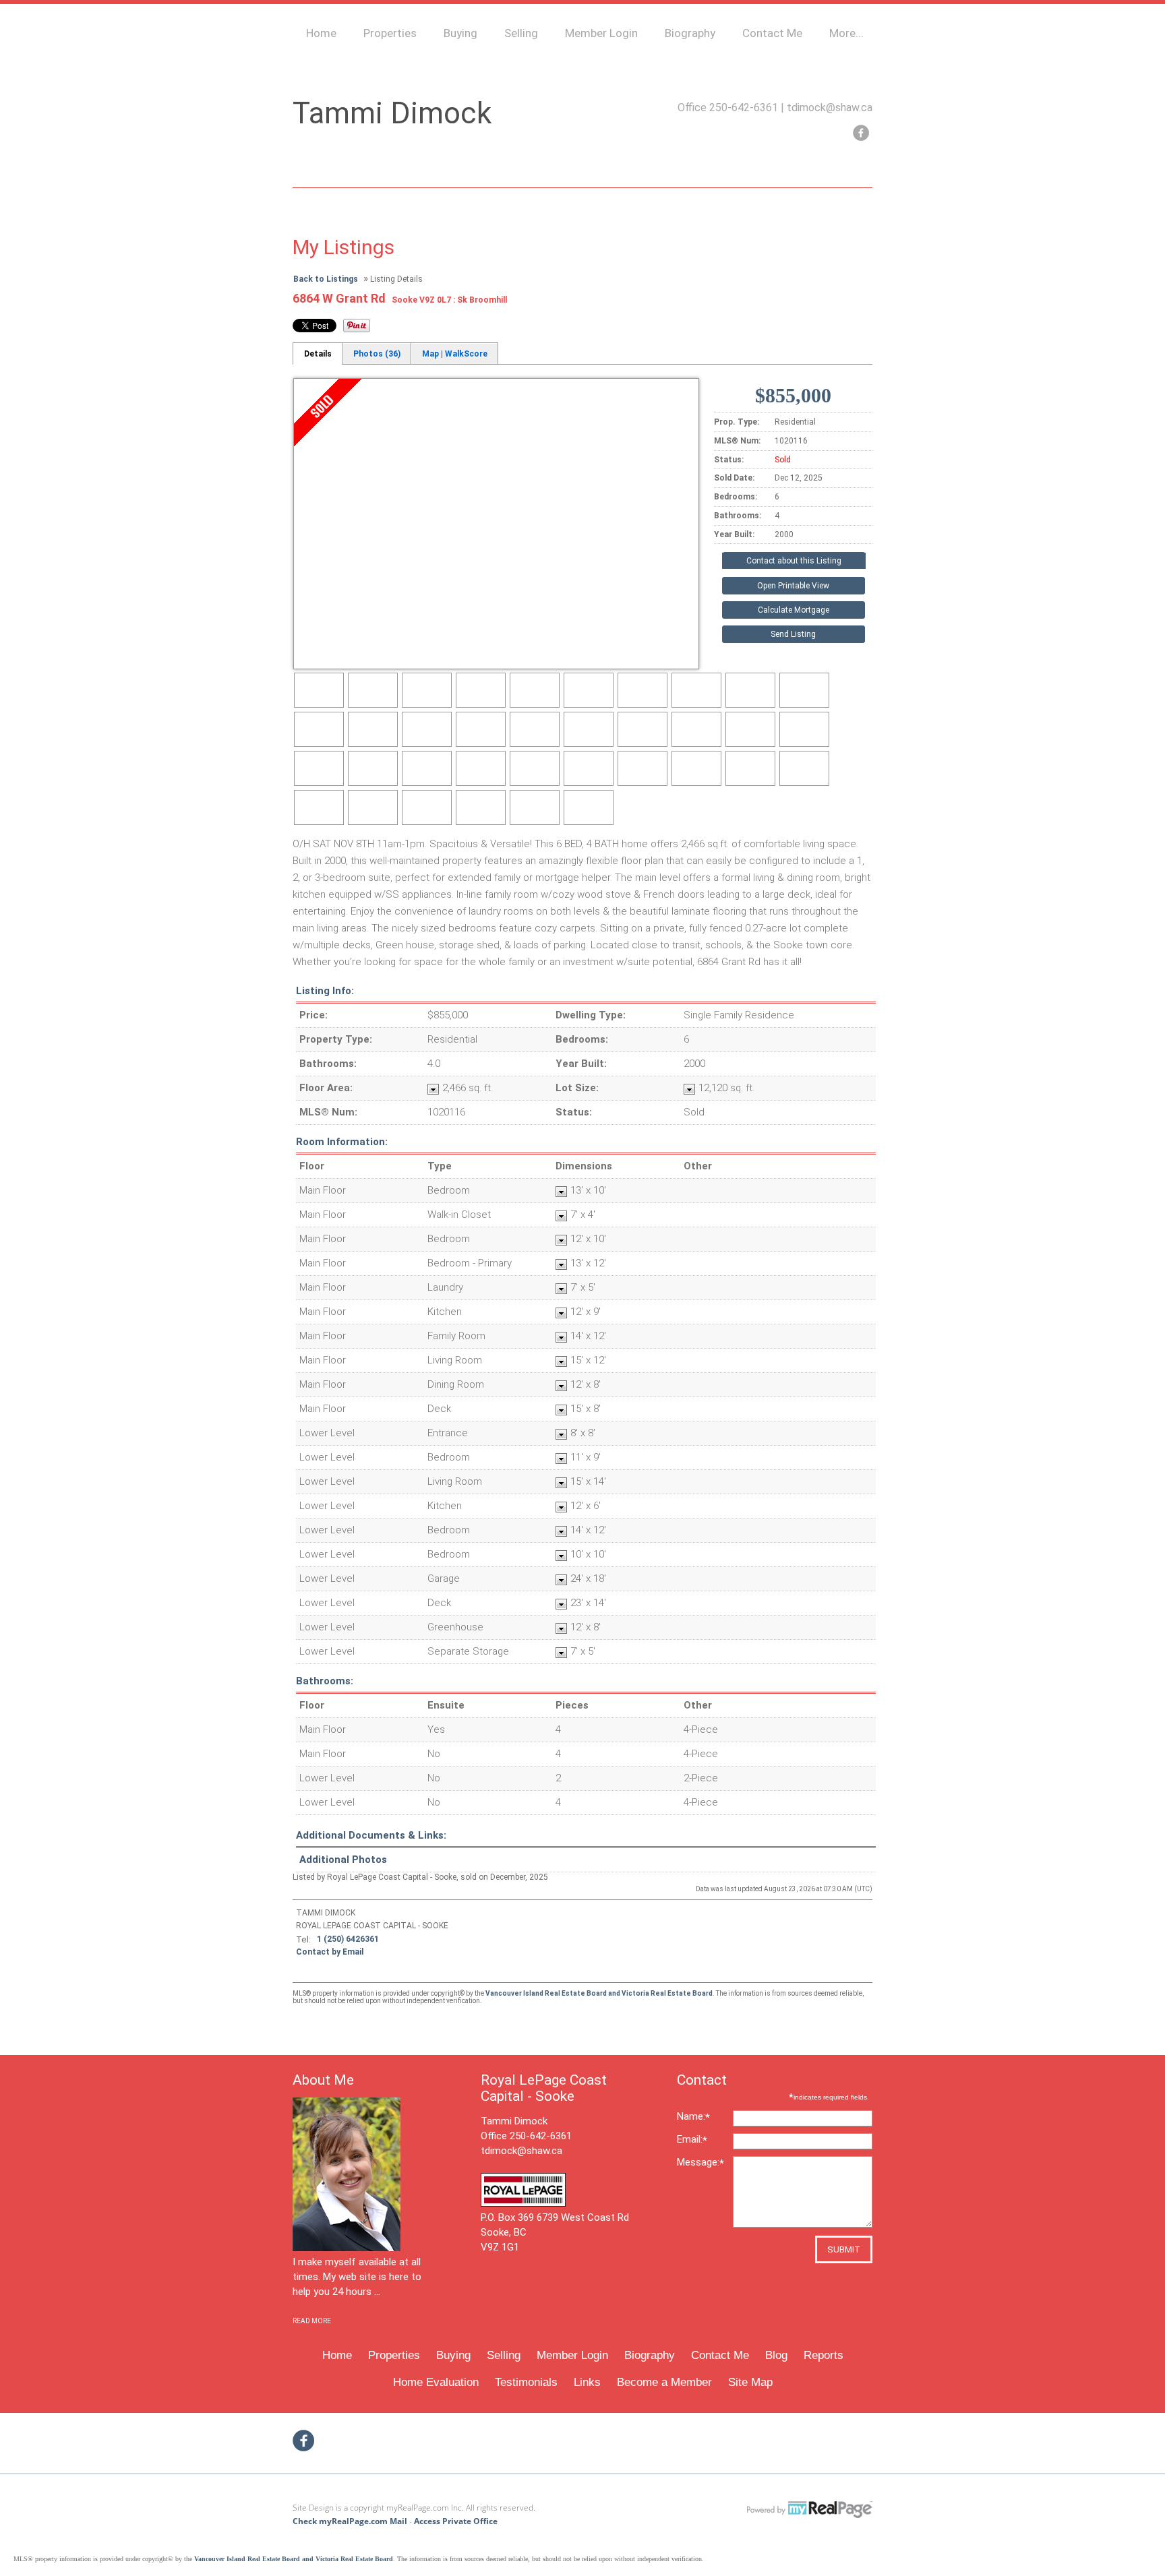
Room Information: (342, 1142)
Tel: (303, 1939)
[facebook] (861, 133)
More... (846, 33)
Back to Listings (326, 279)
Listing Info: (325, 991)
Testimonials (526, 2382)
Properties (390, 33)
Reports (824, 2355)
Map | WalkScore (455, 354)
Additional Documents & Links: (371, 1835)
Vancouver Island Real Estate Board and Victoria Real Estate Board (599, 1993)
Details (318, 354)
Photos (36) (377, 354)
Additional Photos (343, 1860)
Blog (776, 2355)
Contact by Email (330, 1952)
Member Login (601, 33)
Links (587, 2382)
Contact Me (772, 33)
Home (321, 33)
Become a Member (664, 2382)
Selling (521, 33)
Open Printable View (793, 586)
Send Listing (793, 634)
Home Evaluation (436, 2382)
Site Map (750, 2382)
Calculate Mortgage (794, 610)
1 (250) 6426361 (348, 1939)
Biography (690, 33)
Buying (460, 33)
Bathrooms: (325, 1681)
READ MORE (312, 2321)
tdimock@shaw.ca (830, 108)
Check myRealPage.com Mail (350, 2521)
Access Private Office (456, 2521)
